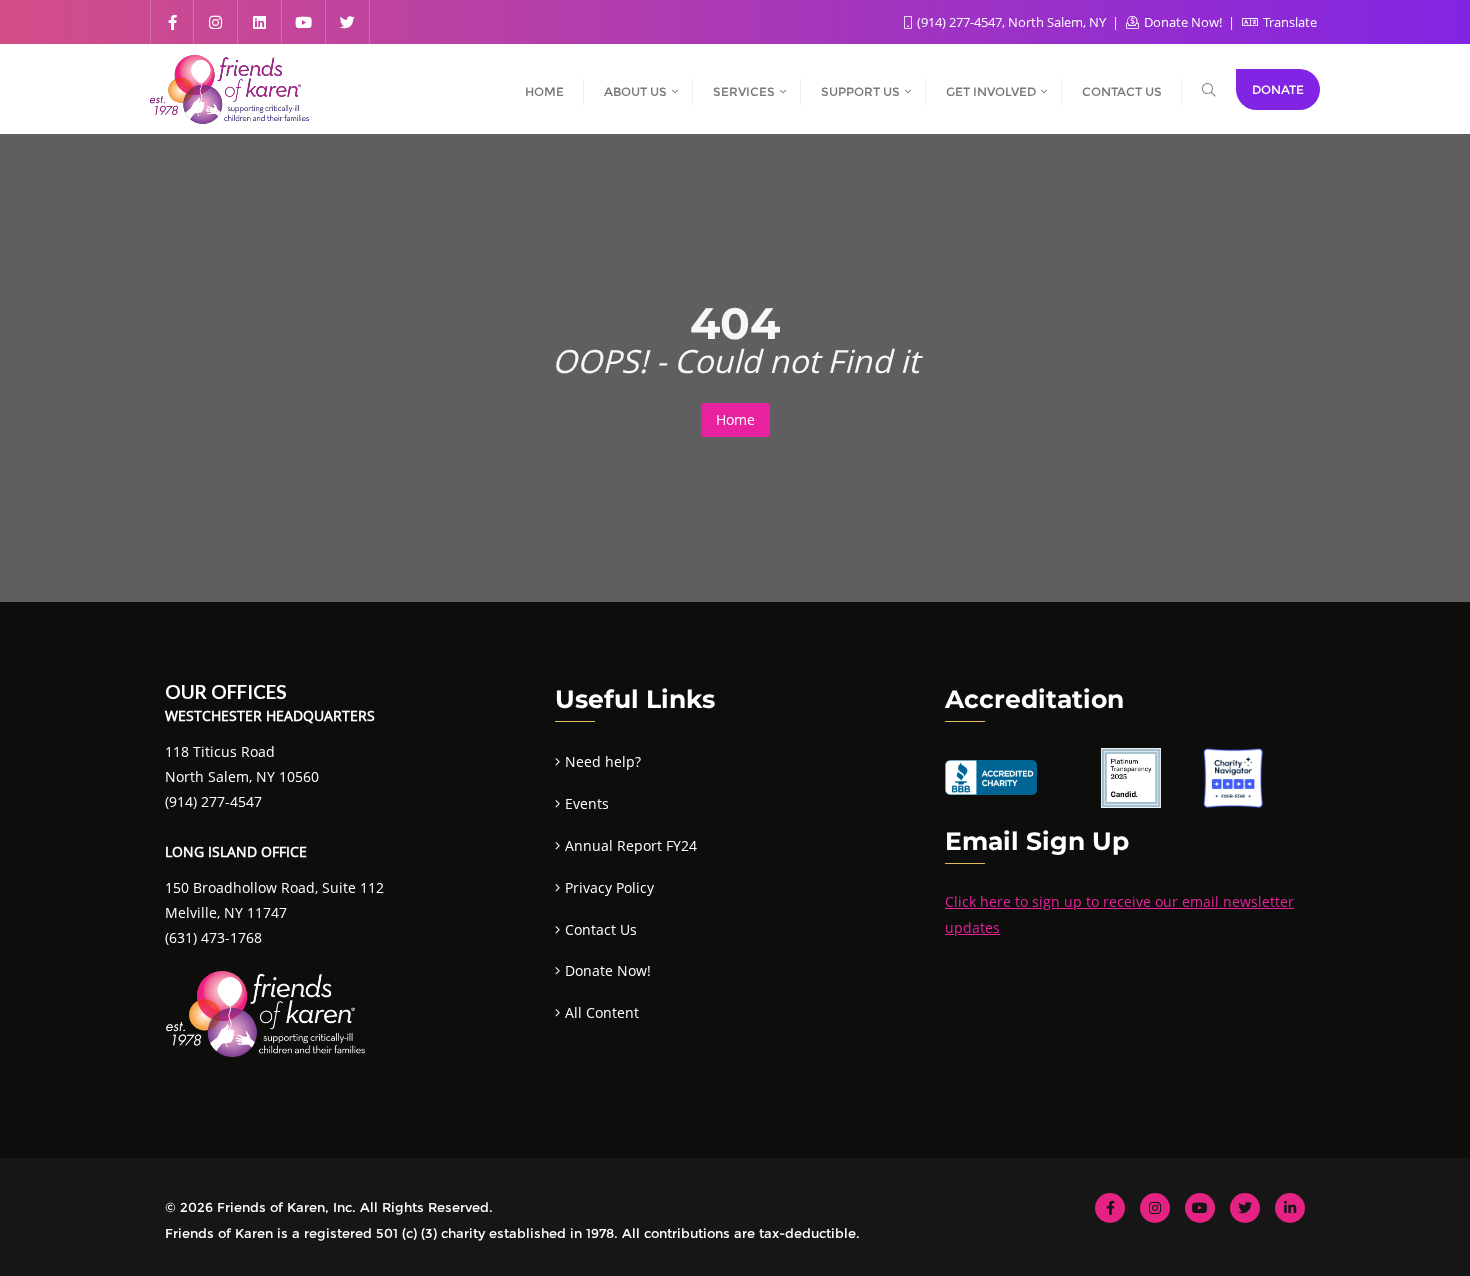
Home (735, 419)
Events (587, 803)
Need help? (603, 761)
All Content (602, 1012)
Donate (1278, 89)
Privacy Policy (609, 887)
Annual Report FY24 (631, 845)
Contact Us (601, 929)
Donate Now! (1183, 22)
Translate (1288, 22)
